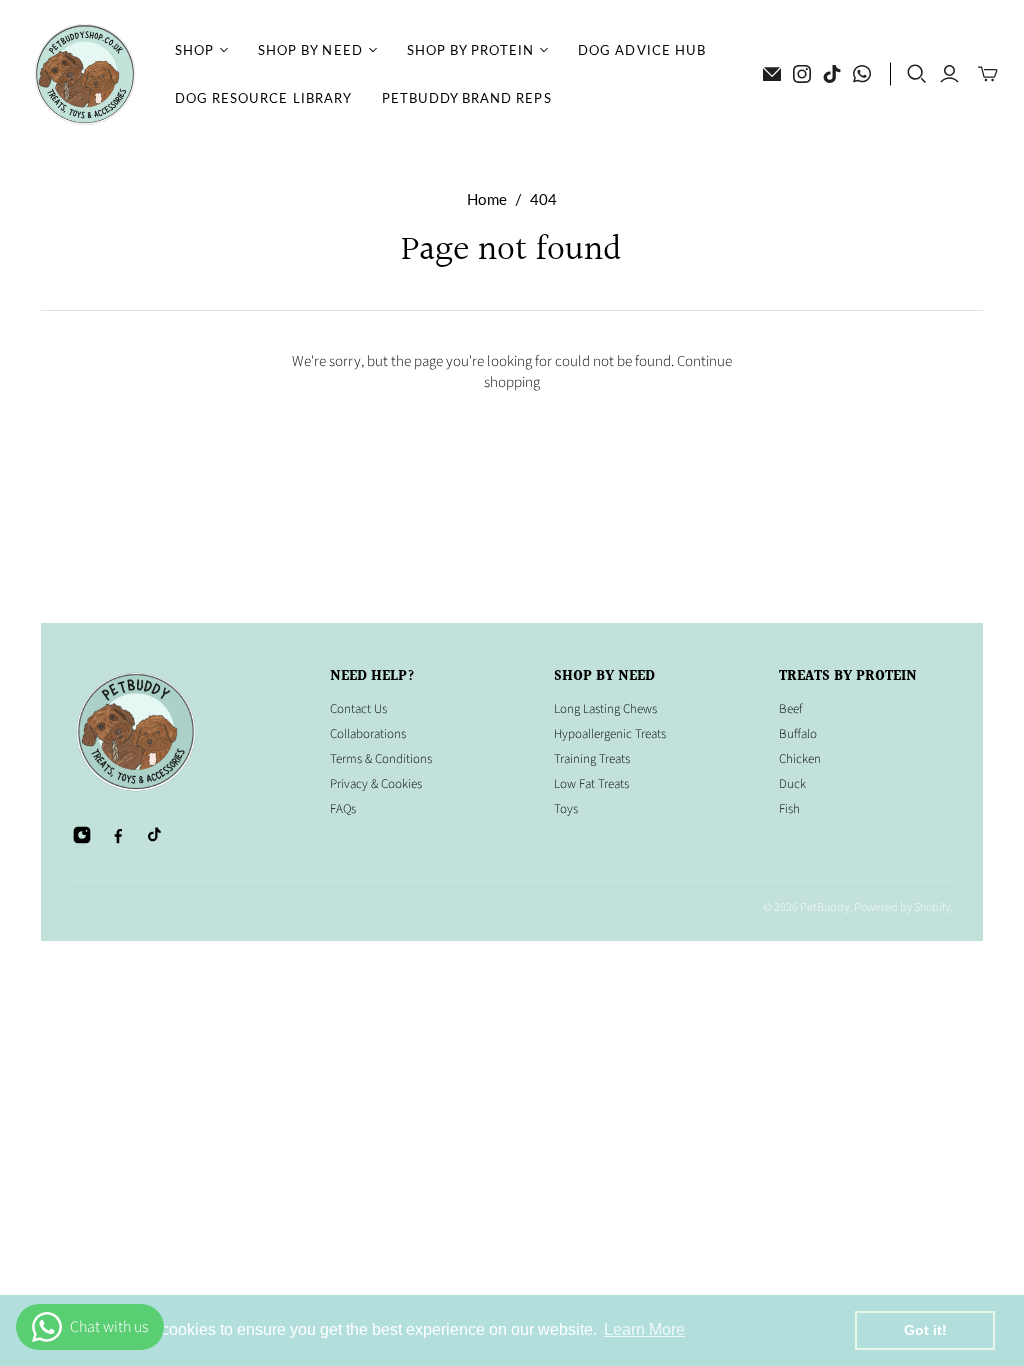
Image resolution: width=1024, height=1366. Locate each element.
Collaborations (368, 734)
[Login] (949, 74)
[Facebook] (118, 835)
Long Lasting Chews (605, 709)
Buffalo (798, 734)
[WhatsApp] (862, 74)
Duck (792, 784)
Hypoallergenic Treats (610, 734)
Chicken (800, 759)
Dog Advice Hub (642, 50)
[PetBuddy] (85, 74)
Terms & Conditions (381, 759)
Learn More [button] (644, 1329)
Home (487, 199)
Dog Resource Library (263, 98)
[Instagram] (802, 74)
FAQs (343, 809)
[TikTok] (832, 74)
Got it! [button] (925, 1330)
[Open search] (917, 74)
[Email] (772, 74)
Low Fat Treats (591, 784)
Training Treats (592, 759)
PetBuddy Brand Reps (467, 98)
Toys (566, 809)
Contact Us (358, 709)
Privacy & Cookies (376, 784)
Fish (789, 809)
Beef (790, 709)
